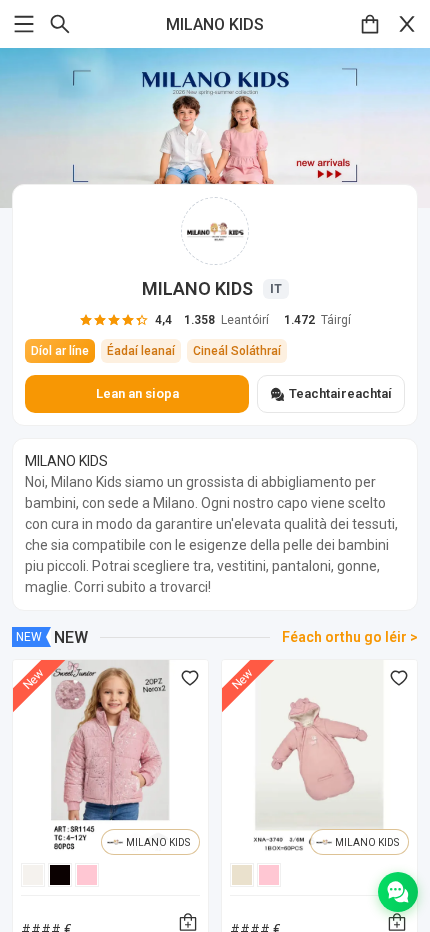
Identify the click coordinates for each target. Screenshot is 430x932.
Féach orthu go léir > (350, 637)
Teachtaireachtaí (340, 393)
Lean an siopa (137, 393)
